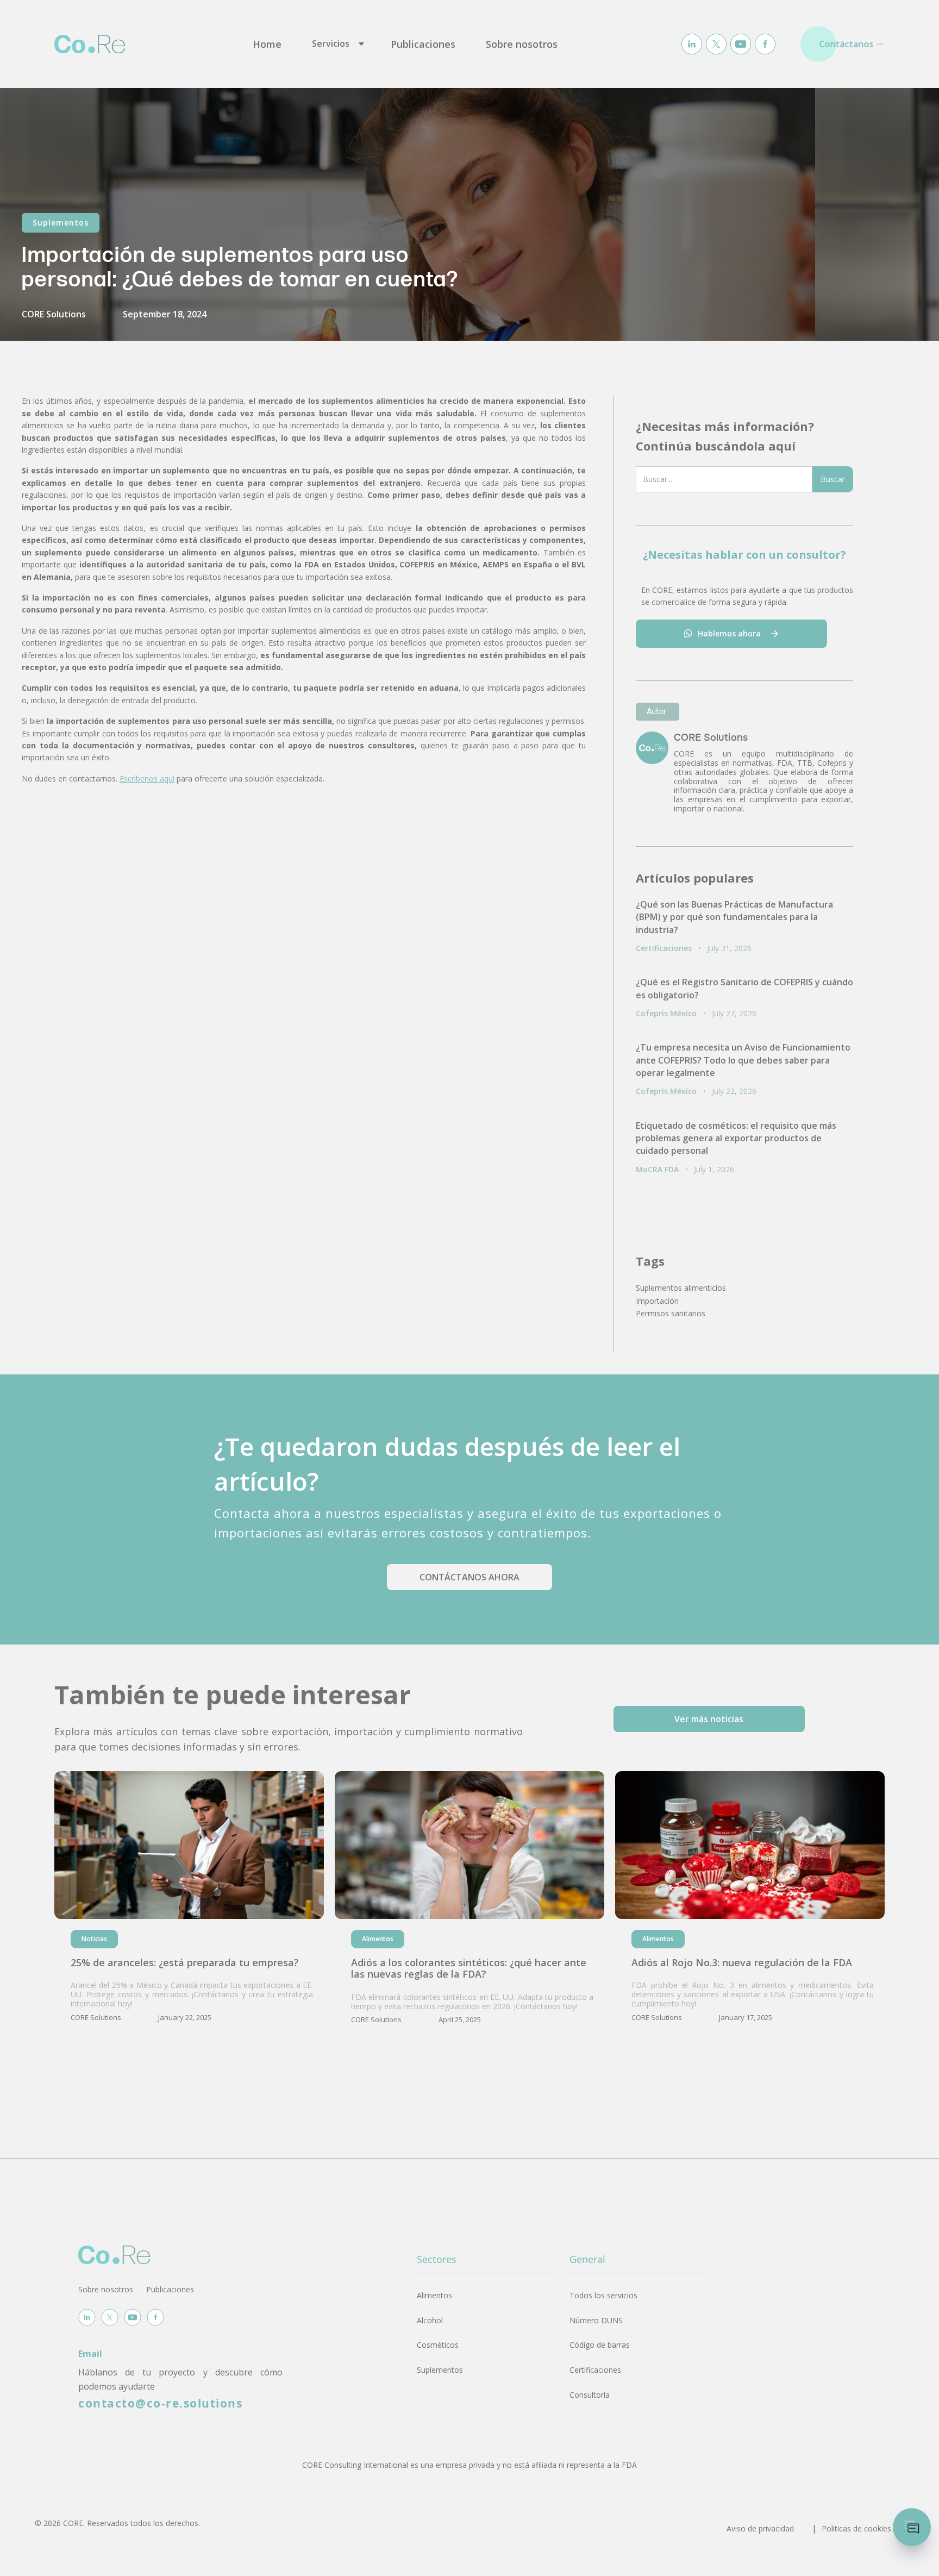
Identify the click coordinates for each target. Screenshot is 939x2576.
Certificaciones (595, 2370)
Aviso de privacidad (760, 2528)
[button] (336, 44)
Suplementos (61, 223)
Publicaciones (423, 44)
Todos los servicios (603, 2295)
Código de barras (600, 2345)
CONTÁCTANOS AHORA (469, 1577)
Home (267, 44)
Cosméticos (438, 2345)
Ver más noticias (709, 1719)
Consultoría (590, 2395)
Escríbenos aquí (147, 779)
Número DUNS (596, 2320)
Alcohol (430, 2320)
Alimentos (434, 2295)
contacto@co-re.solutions (160, 2403)
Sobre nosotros (522, 44)
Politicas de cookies (856, 2528)
